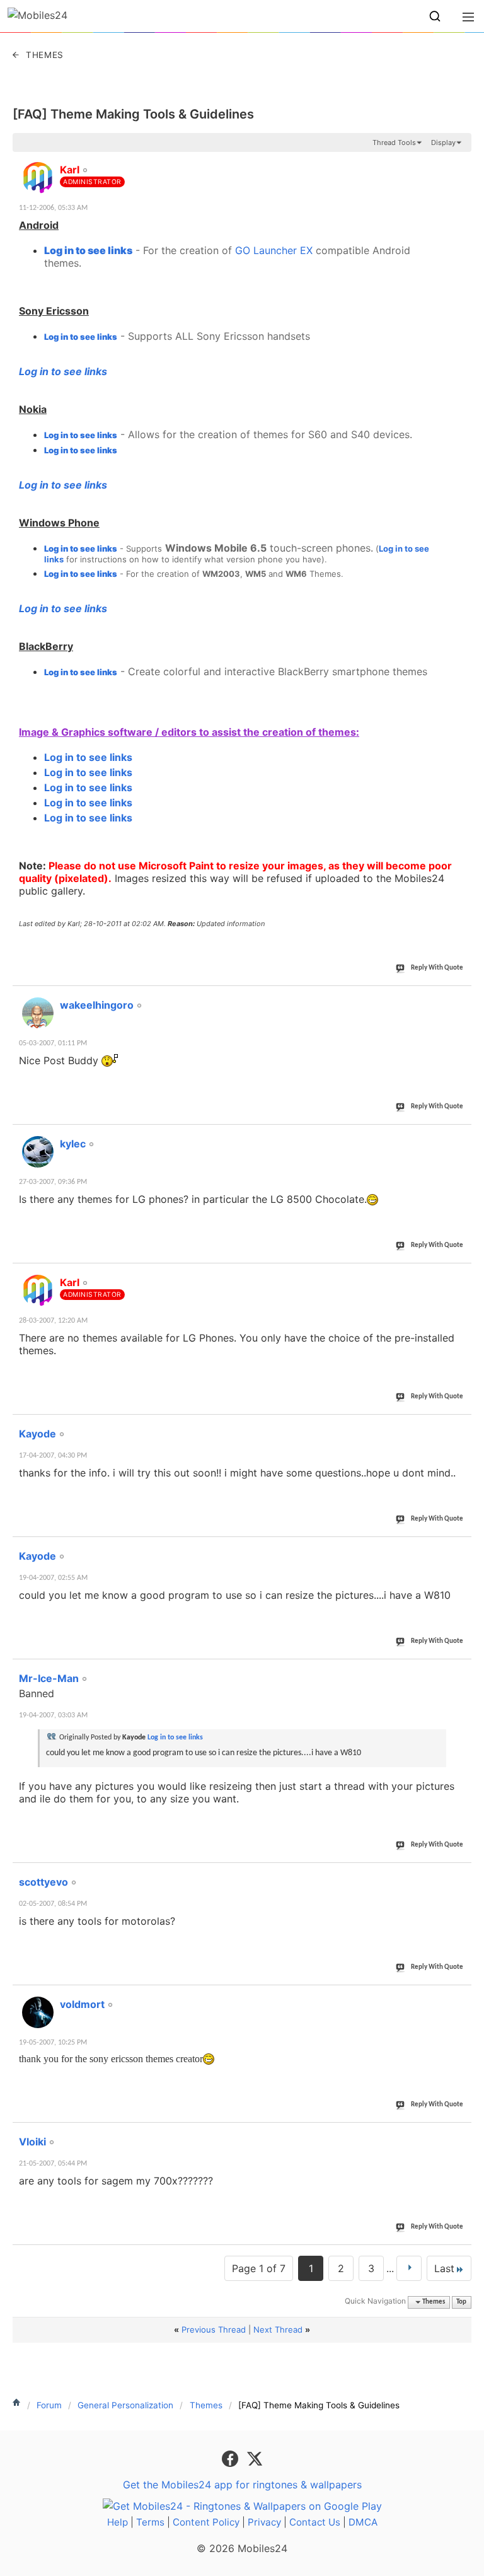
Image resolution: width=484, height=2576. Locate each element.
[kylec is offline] (38, 1152)
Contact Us (315, 2522)
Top (461, 2302)
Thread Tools (394, 142)
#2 (461, 998)
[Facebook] (232, 2458)
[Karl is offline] (38, 178)
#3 (461, 1137)
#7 (461, 1671)
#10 (459, 2135)
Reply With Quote (437, 968)
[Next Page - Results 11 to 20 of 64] (409, 2268)
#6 (461, 1549)
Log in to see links (88, 250)
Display (443, 142)
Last (444, 2268)
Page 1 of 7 (259, 2268)
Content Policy (206, 2522)
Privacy (264, 2522)
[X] (255, 2458)
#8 (461, 1875)
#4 (461, 1275)
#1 (461, 163)
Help (118, 2522)
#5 (461, 1427)
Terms (150, 2522)
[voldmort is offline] (38, 2012)
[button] (435, 16)
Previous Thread (214, 2329)
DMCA (363, 2522)
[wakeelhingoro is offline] (38, 1013)
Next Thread (278, 2329)
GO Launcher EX (274, 250)
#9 (461, 1997)
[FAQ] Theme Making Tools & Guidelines (133, 114)
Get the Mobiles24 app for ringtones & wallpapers (242, 2485)
